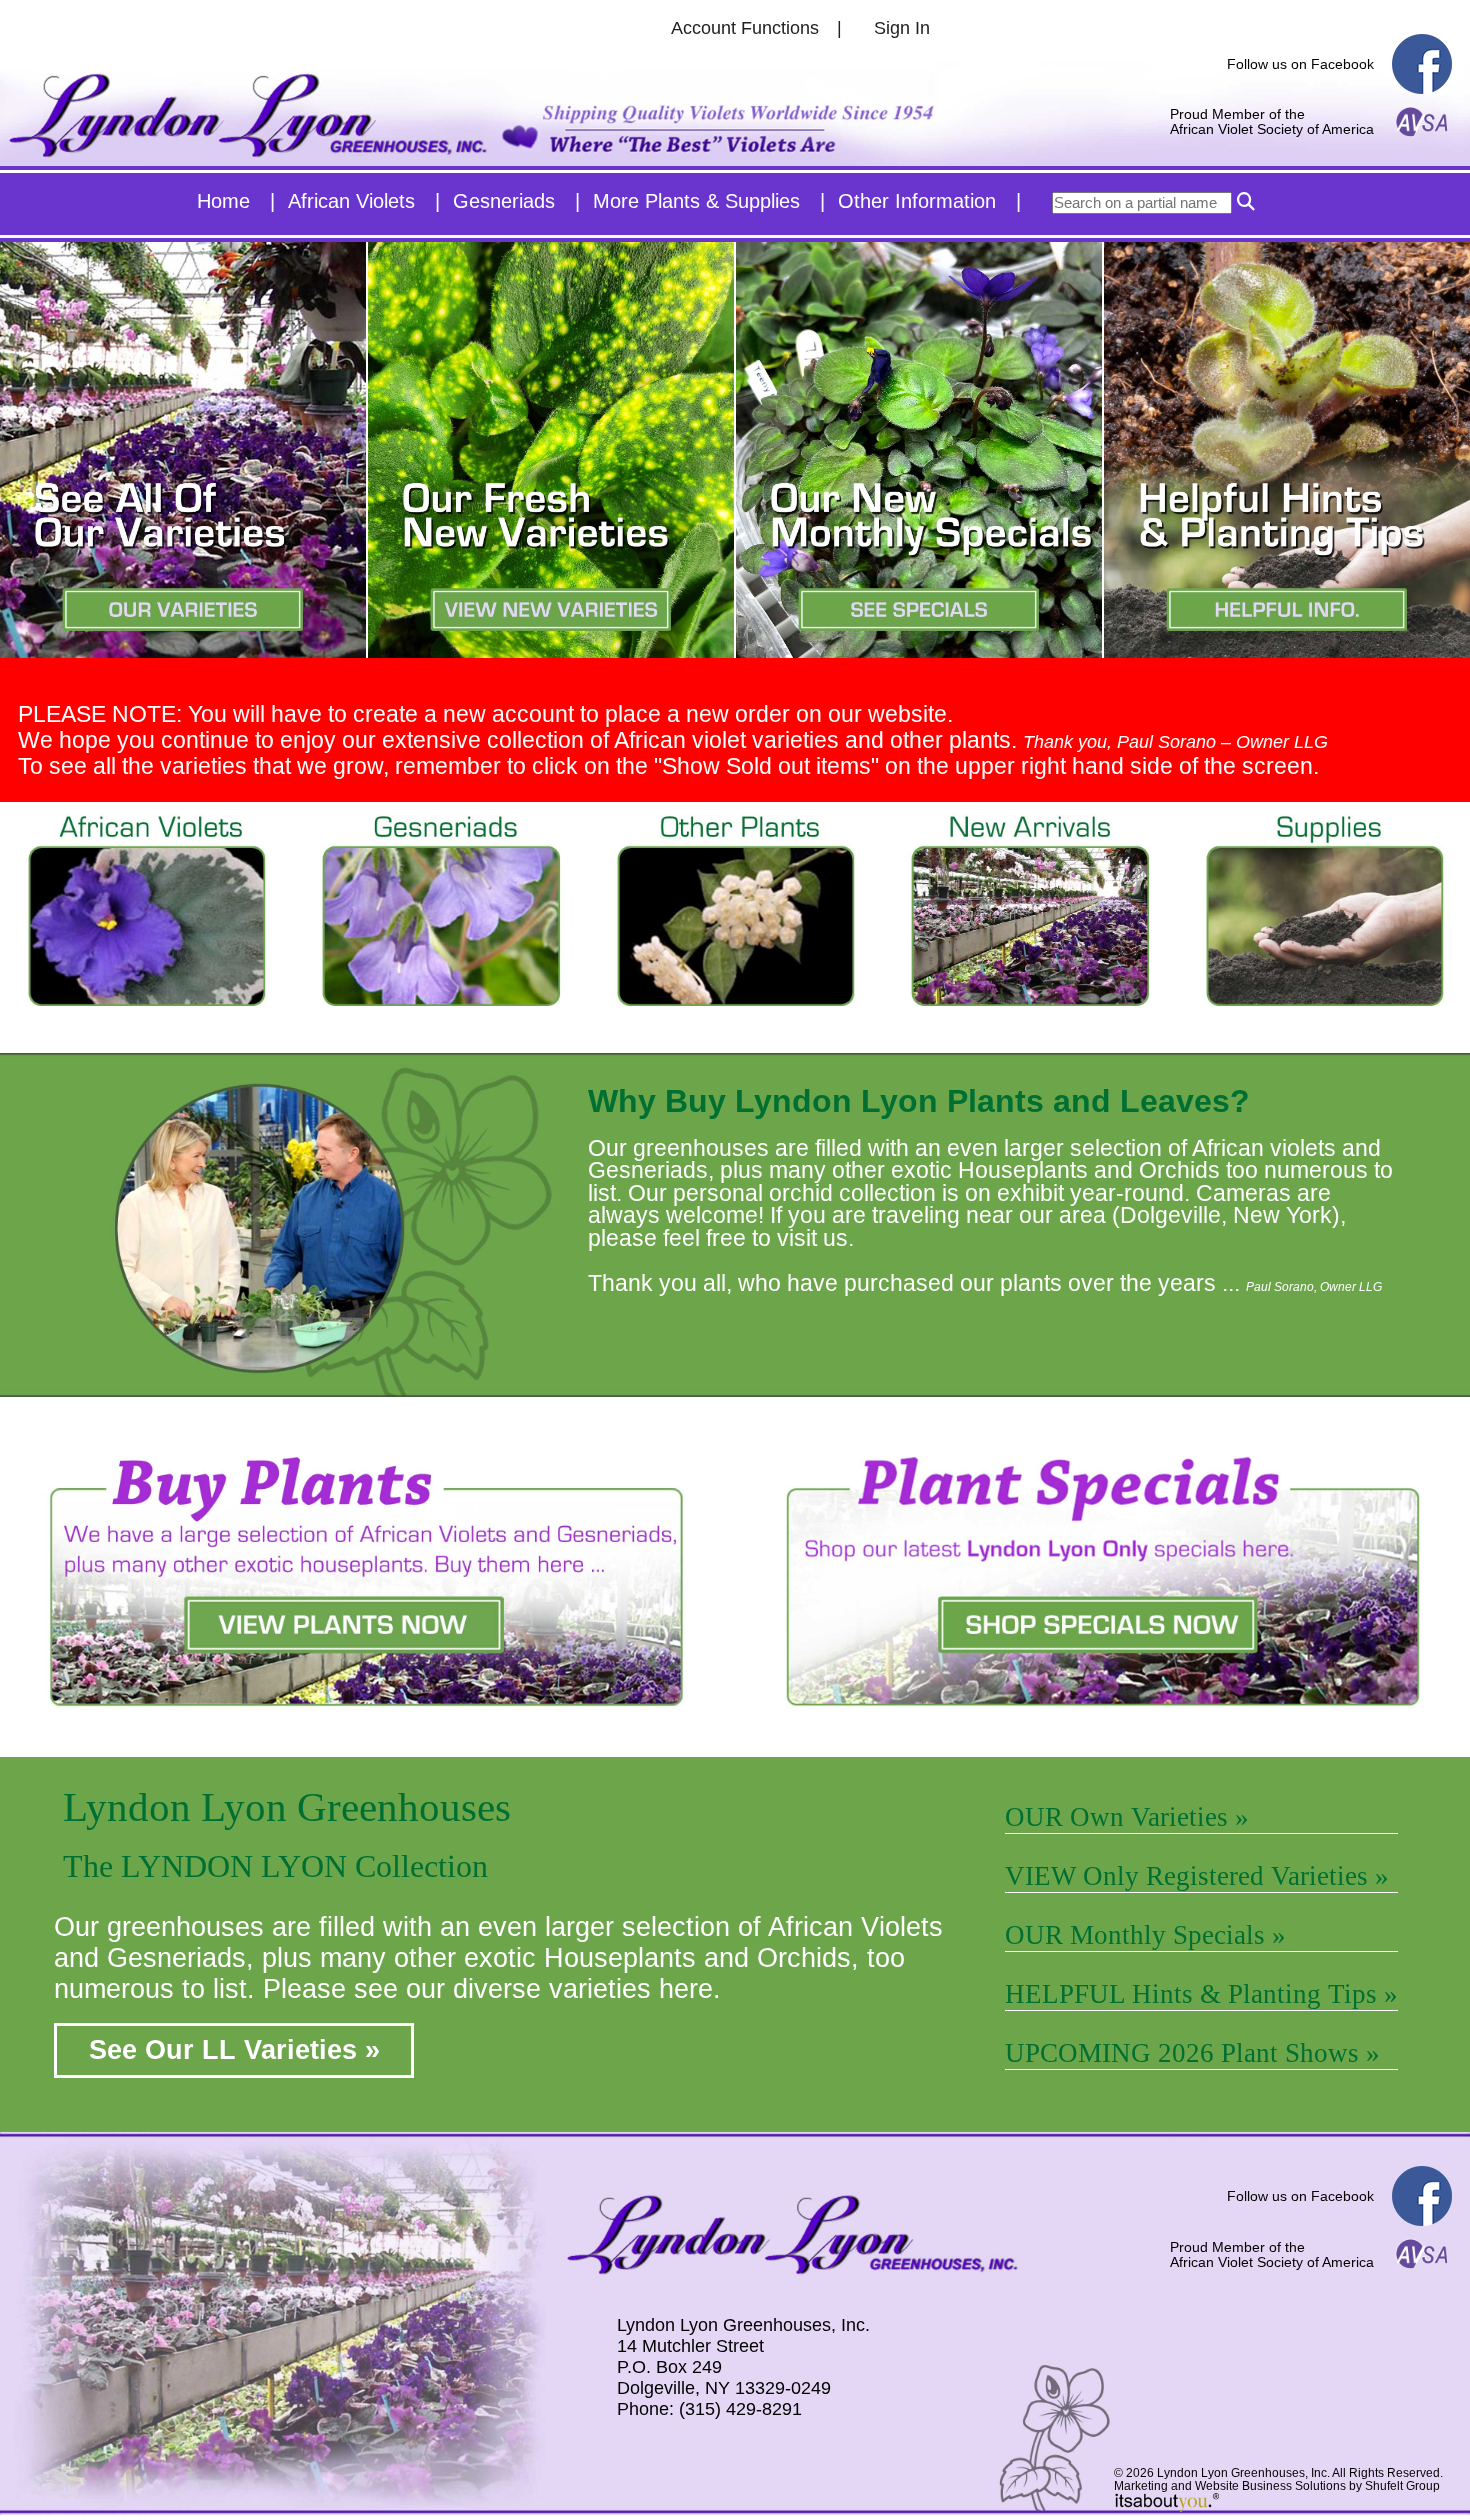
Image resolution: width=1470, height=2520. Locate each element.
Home (223, 201)
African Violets (351, 201)
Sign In (902, 28)
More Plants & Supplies (696, 201)
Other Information (917, 201)
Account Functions (745, 28)
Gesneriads (504, 201)
